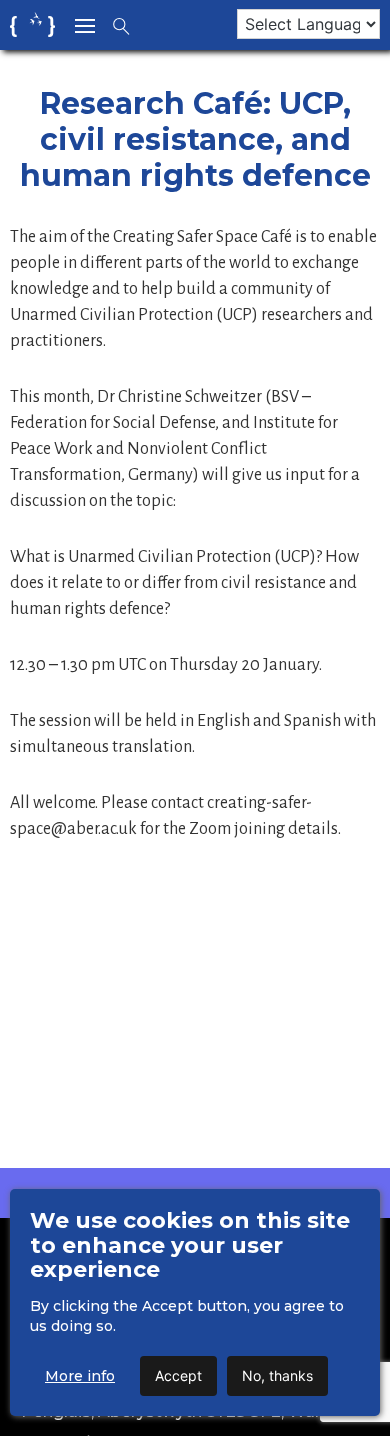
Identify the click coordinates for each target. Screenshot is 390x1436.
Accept (178, 1375)
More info (80, 1376)
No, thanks (277, 1375)
